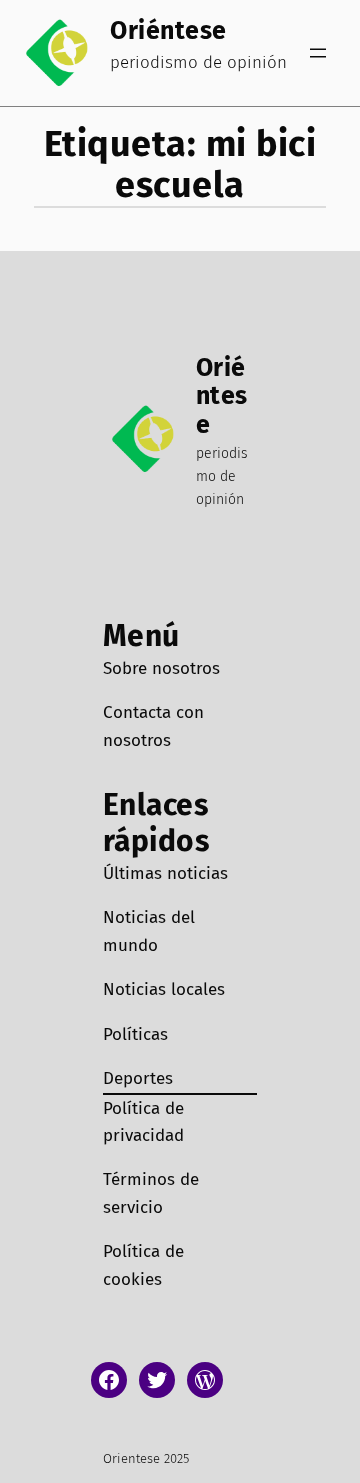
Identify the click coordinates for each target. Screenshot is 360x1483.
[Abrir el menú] (318, 53)
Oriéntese (168, 31)
